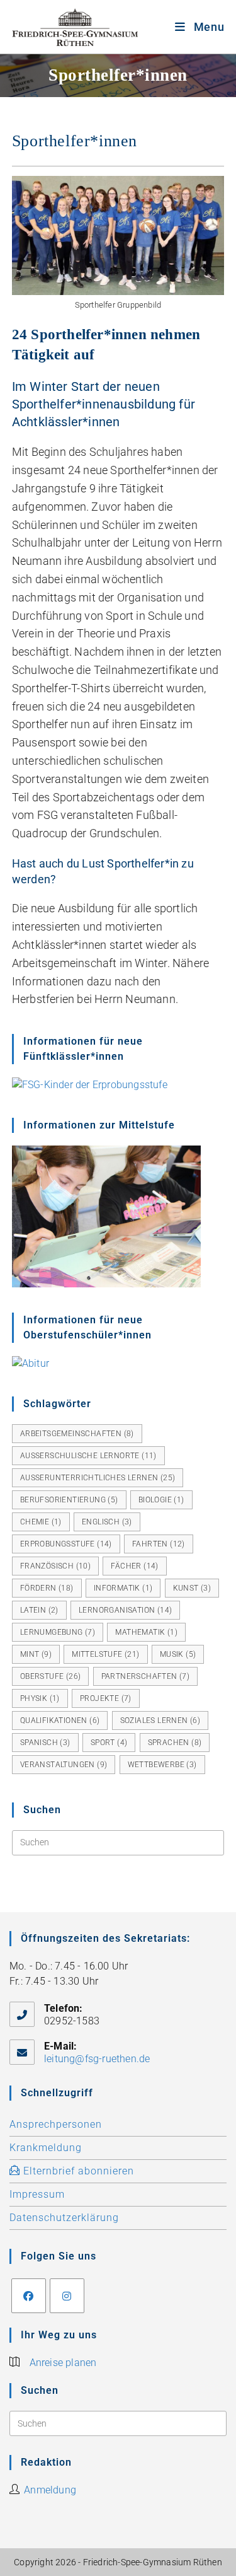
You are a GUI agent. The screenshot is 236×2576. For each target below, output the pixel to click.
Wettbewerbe (162, 1765)
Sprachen (175, 1743)
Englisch (107, 1522)
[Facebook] (29, 2296)
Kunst (192, 1588)
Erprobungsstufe (66, 1544)
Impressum (37, 2194)
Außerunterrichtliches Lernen (98, 1478)
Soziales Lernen (160, 1720)
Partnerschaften (146, 1676)
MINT (36, 1654)
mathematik (146, 1632)
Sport (109, 1743)
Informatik (123, 1588)
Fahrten (159, 1544)
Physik (40, 1698)
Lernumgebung (58, 1632)
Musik (178, 1654)
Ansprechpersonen (56, 2124)
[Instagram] (67, 2296)
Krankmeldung (46, 2148)
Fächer (134, 1566)
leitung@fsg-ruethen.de (97, 2059)
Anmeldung (50, 2490)
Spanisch (45, 1743)
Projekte (106, 1698)
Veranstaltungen (64, 1765)
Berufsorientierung (69, 1500)
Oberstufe (51, 1676)
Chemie (41, 1522)
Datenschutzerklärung (64, 2218)
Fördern (47, 1588)
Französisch (55, 1566)
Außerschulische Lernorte (88, 1456)
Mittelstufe (105, 1654)
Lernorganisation (125, 1610)
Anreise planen (63, 2363)
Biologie (161, 1500)
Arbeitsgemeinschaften (77, 1434)
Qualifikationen (60, 1720)
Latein (39, 1610)
